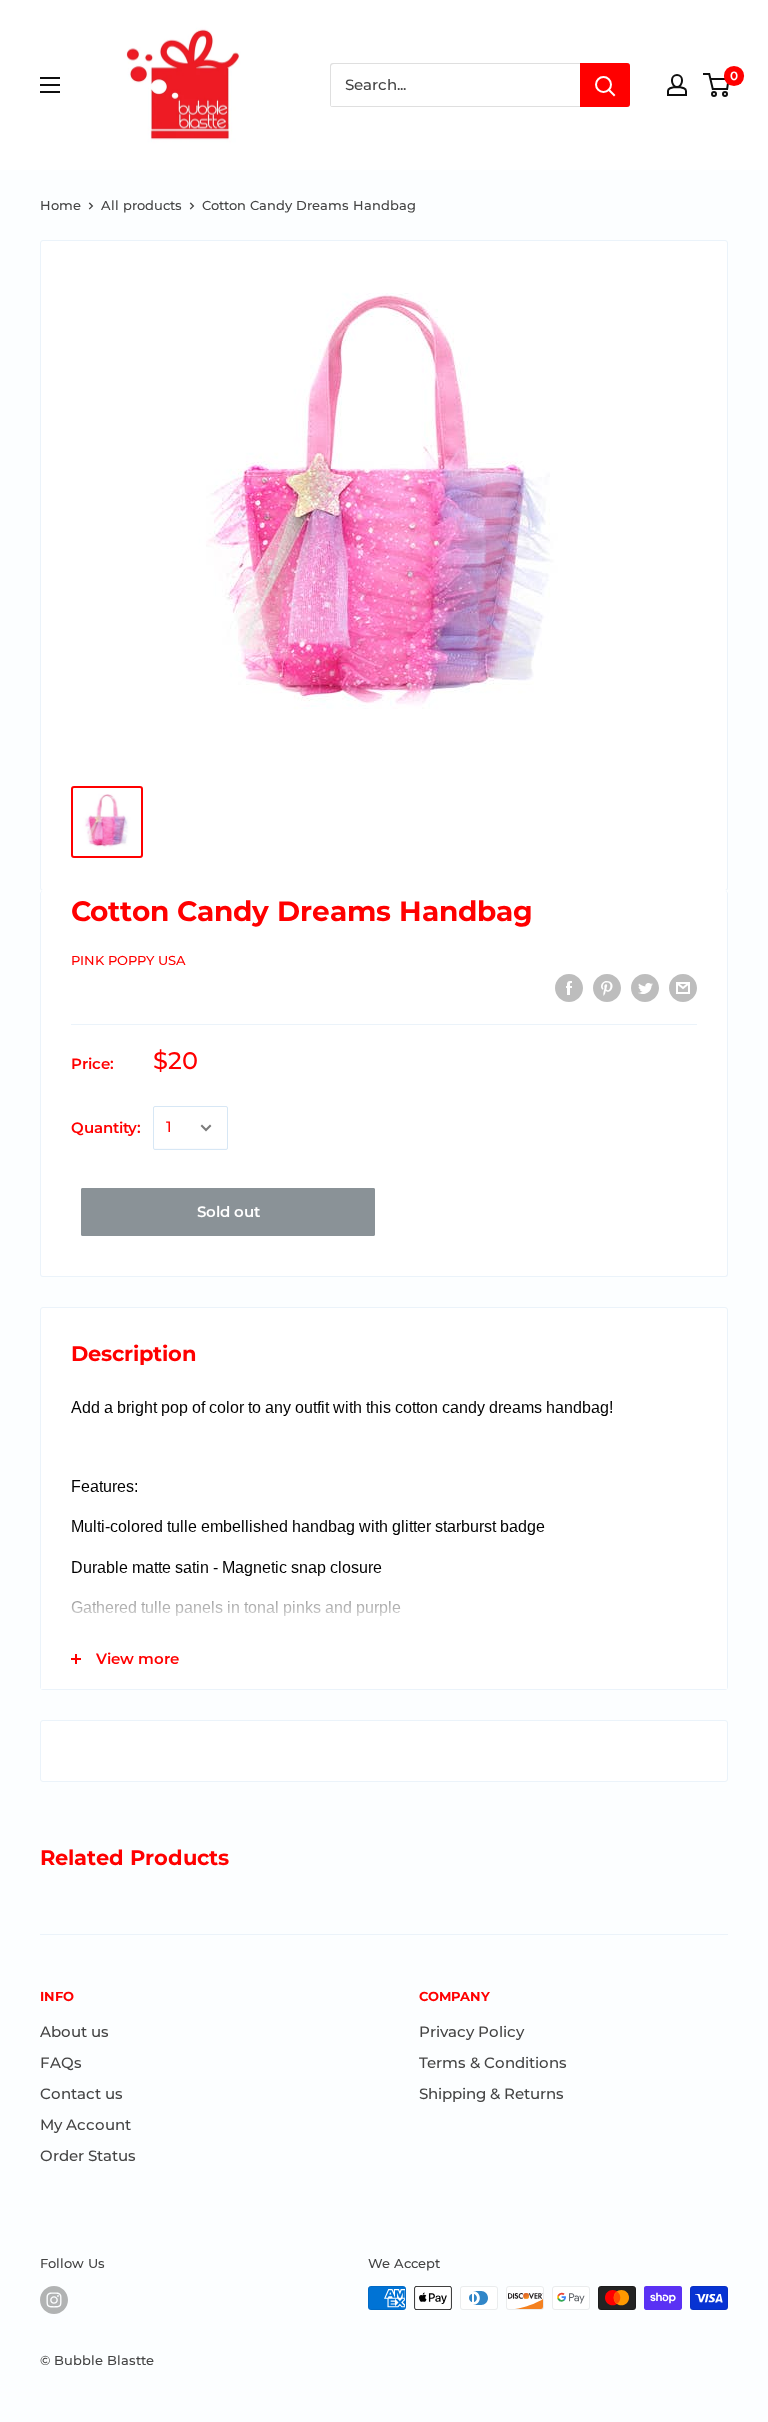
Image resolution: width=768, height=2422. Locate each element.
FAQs (61, 2062)
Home (60, 205)
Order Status (88, 2155)
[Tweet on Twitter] (645, 987)
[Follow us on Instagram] (54, 2300)
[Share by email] (683, 987)
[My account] (677, 85)
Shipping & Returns (491, 2093)
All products (141, 205)
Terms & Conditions (493, 2062)
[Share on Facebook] (569, 987)
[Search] (605, 85)
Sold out (228, 1211)
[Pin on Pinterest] (607, 987)
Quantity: (106, 1127)
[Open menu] (50, 85)
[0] (717, 85)
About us (74, 2031)
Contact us (81, 2093)
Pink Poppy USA (128, 960)
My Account (85, 2124)
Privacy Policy (471, 2031)
